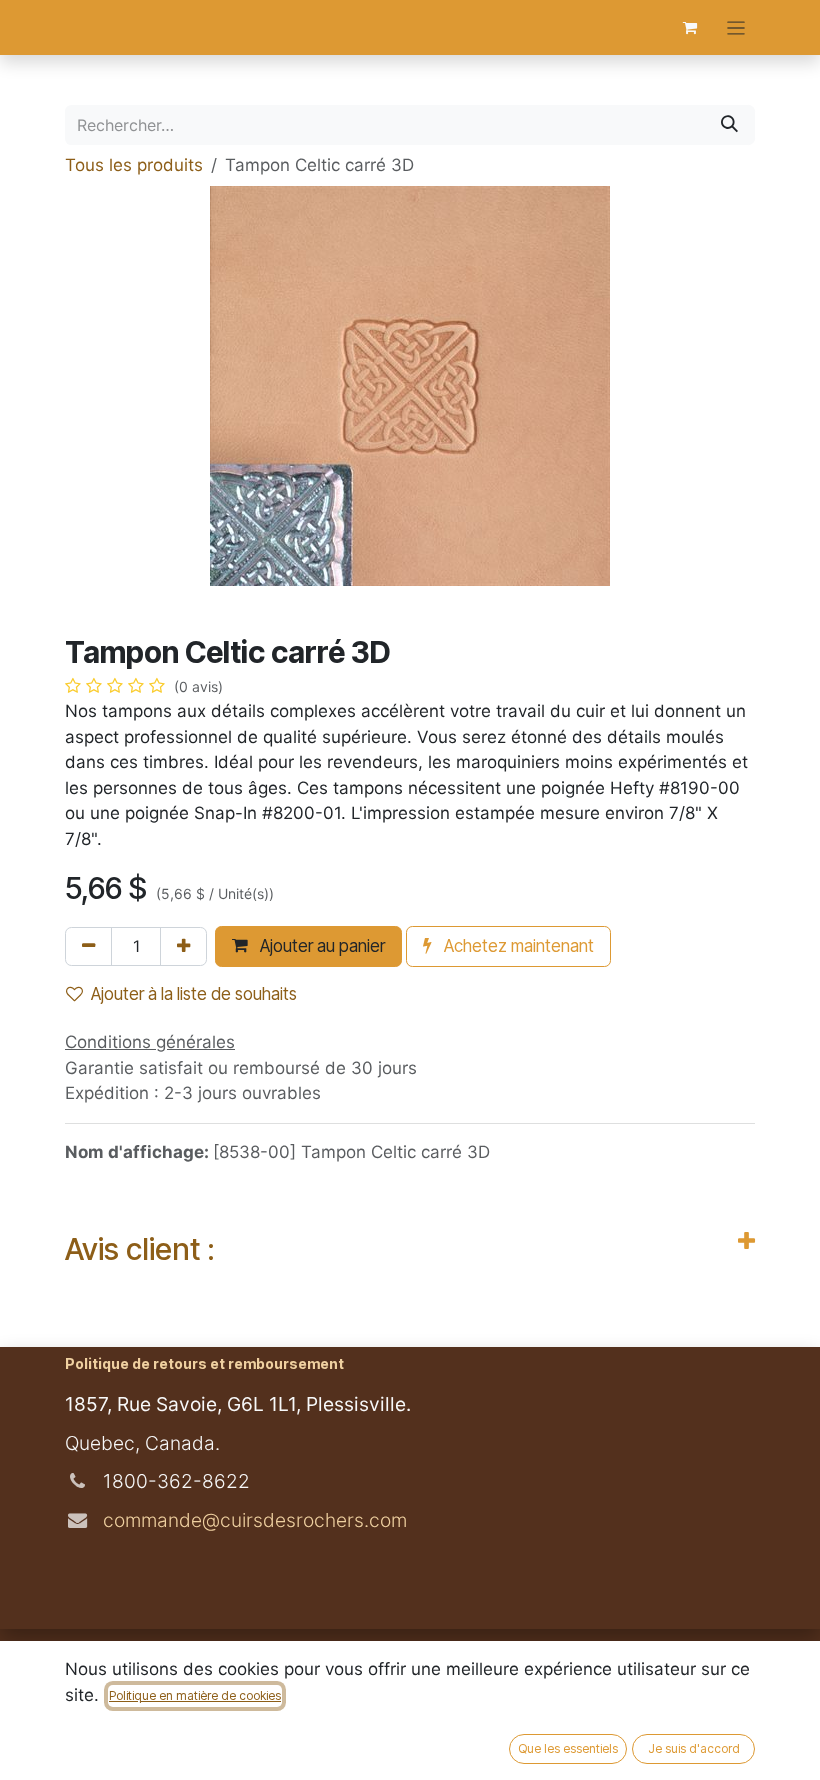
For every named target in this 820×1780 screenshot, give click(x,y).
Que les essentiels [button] (568, 1748)
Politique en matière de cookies (195, 1695)
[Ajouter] (183, 947)
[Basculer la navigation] (736, 27)
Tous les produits (134, 165)
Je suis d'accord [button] (694, 1748)
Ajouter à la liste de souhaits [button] (194, 994)
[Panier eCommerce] (690, 28)
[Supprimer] (88, 947)
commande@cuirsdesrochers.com (252, 1520)
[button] (308, 946)
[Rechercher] (729, 125)
